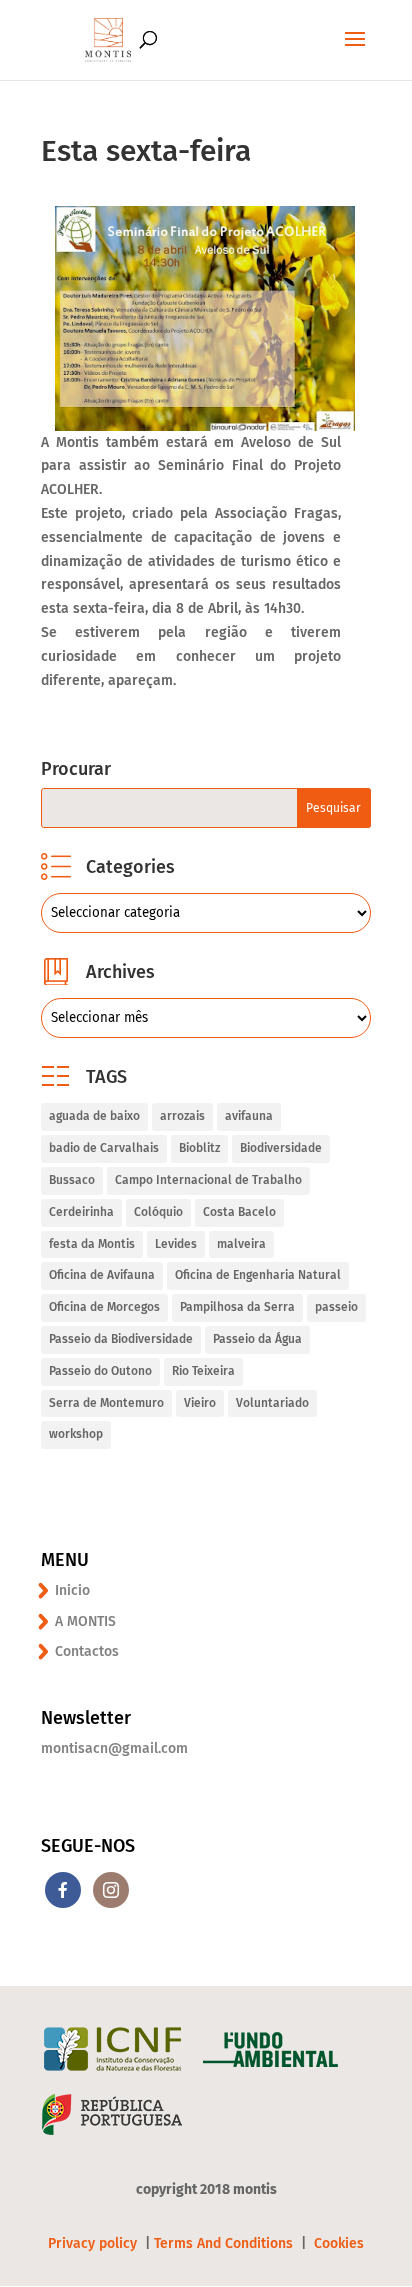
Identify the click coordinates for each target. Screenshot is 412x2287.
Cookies (339, 2243)
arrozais (182, 1116)
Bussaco (72, 1180)
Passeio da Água (257, 1339)
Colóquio (158, 1212)
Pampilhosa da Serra (237, 1307)
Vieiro (200, 1403)
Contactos (87, 1651)
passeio (336, 1307)
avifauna (249, 1116)
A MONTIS (85, 1621)
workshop (76, 1434)
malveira (241, 1244)
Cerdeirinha (81, 1212)
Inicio (72, 1590)
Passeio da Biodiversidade (121, 1339)
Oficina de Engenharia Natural (258, 1275)
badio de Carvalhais (104, 1148)
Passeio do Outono (100, 1371)
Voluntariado (272, 1403)
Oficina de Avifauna (102, 1275)
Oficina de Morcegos (104, 1307)
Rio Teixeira (203, 1371)
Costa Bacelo (239, 1212)
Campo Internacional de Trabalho (208, 1180)
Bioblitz (199, 1148)
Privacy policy (94, 2243)
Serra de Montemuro (106, 1403)
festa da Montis (92, 1244)
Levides (176, 1244)
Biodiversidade (281, 1148)
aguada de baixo (94, 1116)
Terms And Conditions (223, 2243)
